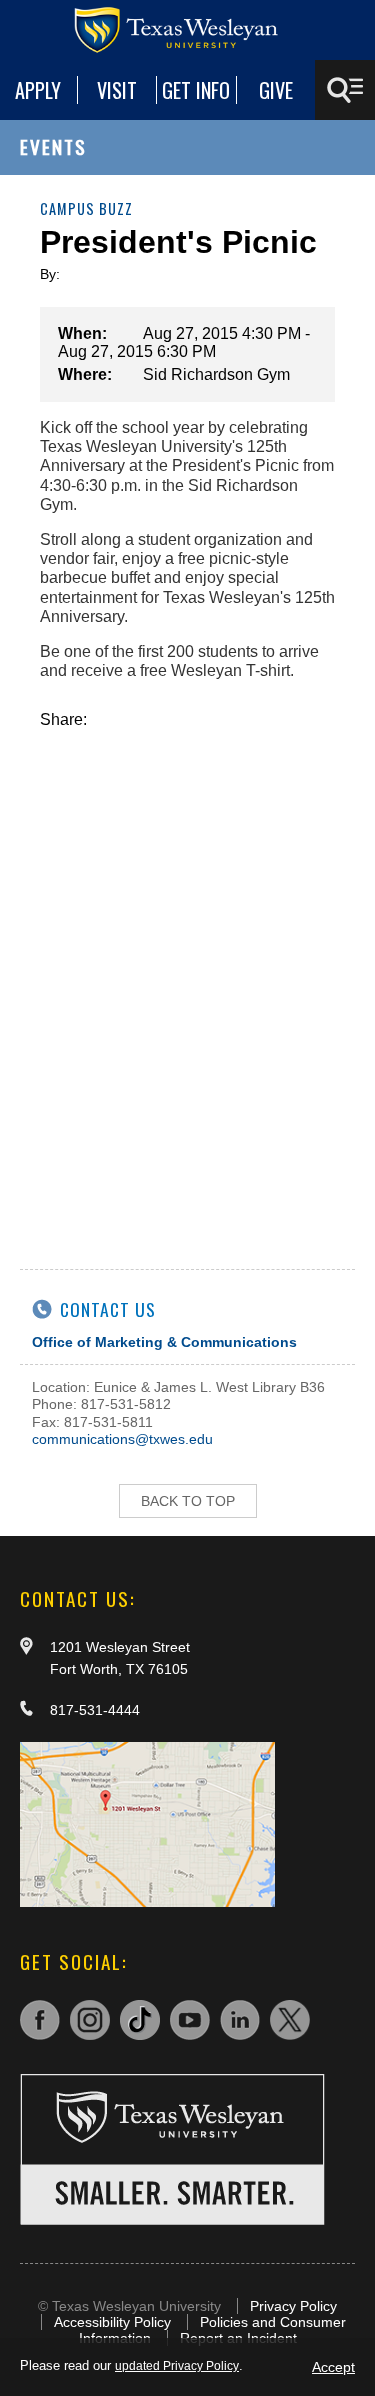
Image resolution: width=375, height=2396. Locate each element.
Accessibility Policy (112, 2322)
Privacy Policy (293, 2306)
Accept (333, 2367)
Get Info (196, 90)
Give (276, 90)
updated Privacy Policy (177, 2366)
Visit (117, 90)
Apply (38, 90)
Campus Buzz (86, 208)
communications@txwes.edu (122, 1439)
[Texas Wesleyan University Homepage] (188, 30)
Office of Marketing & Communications (164, 1342)
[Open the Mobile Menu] (345, 90)
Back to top (188, 1501)
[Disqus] (187, 979)
